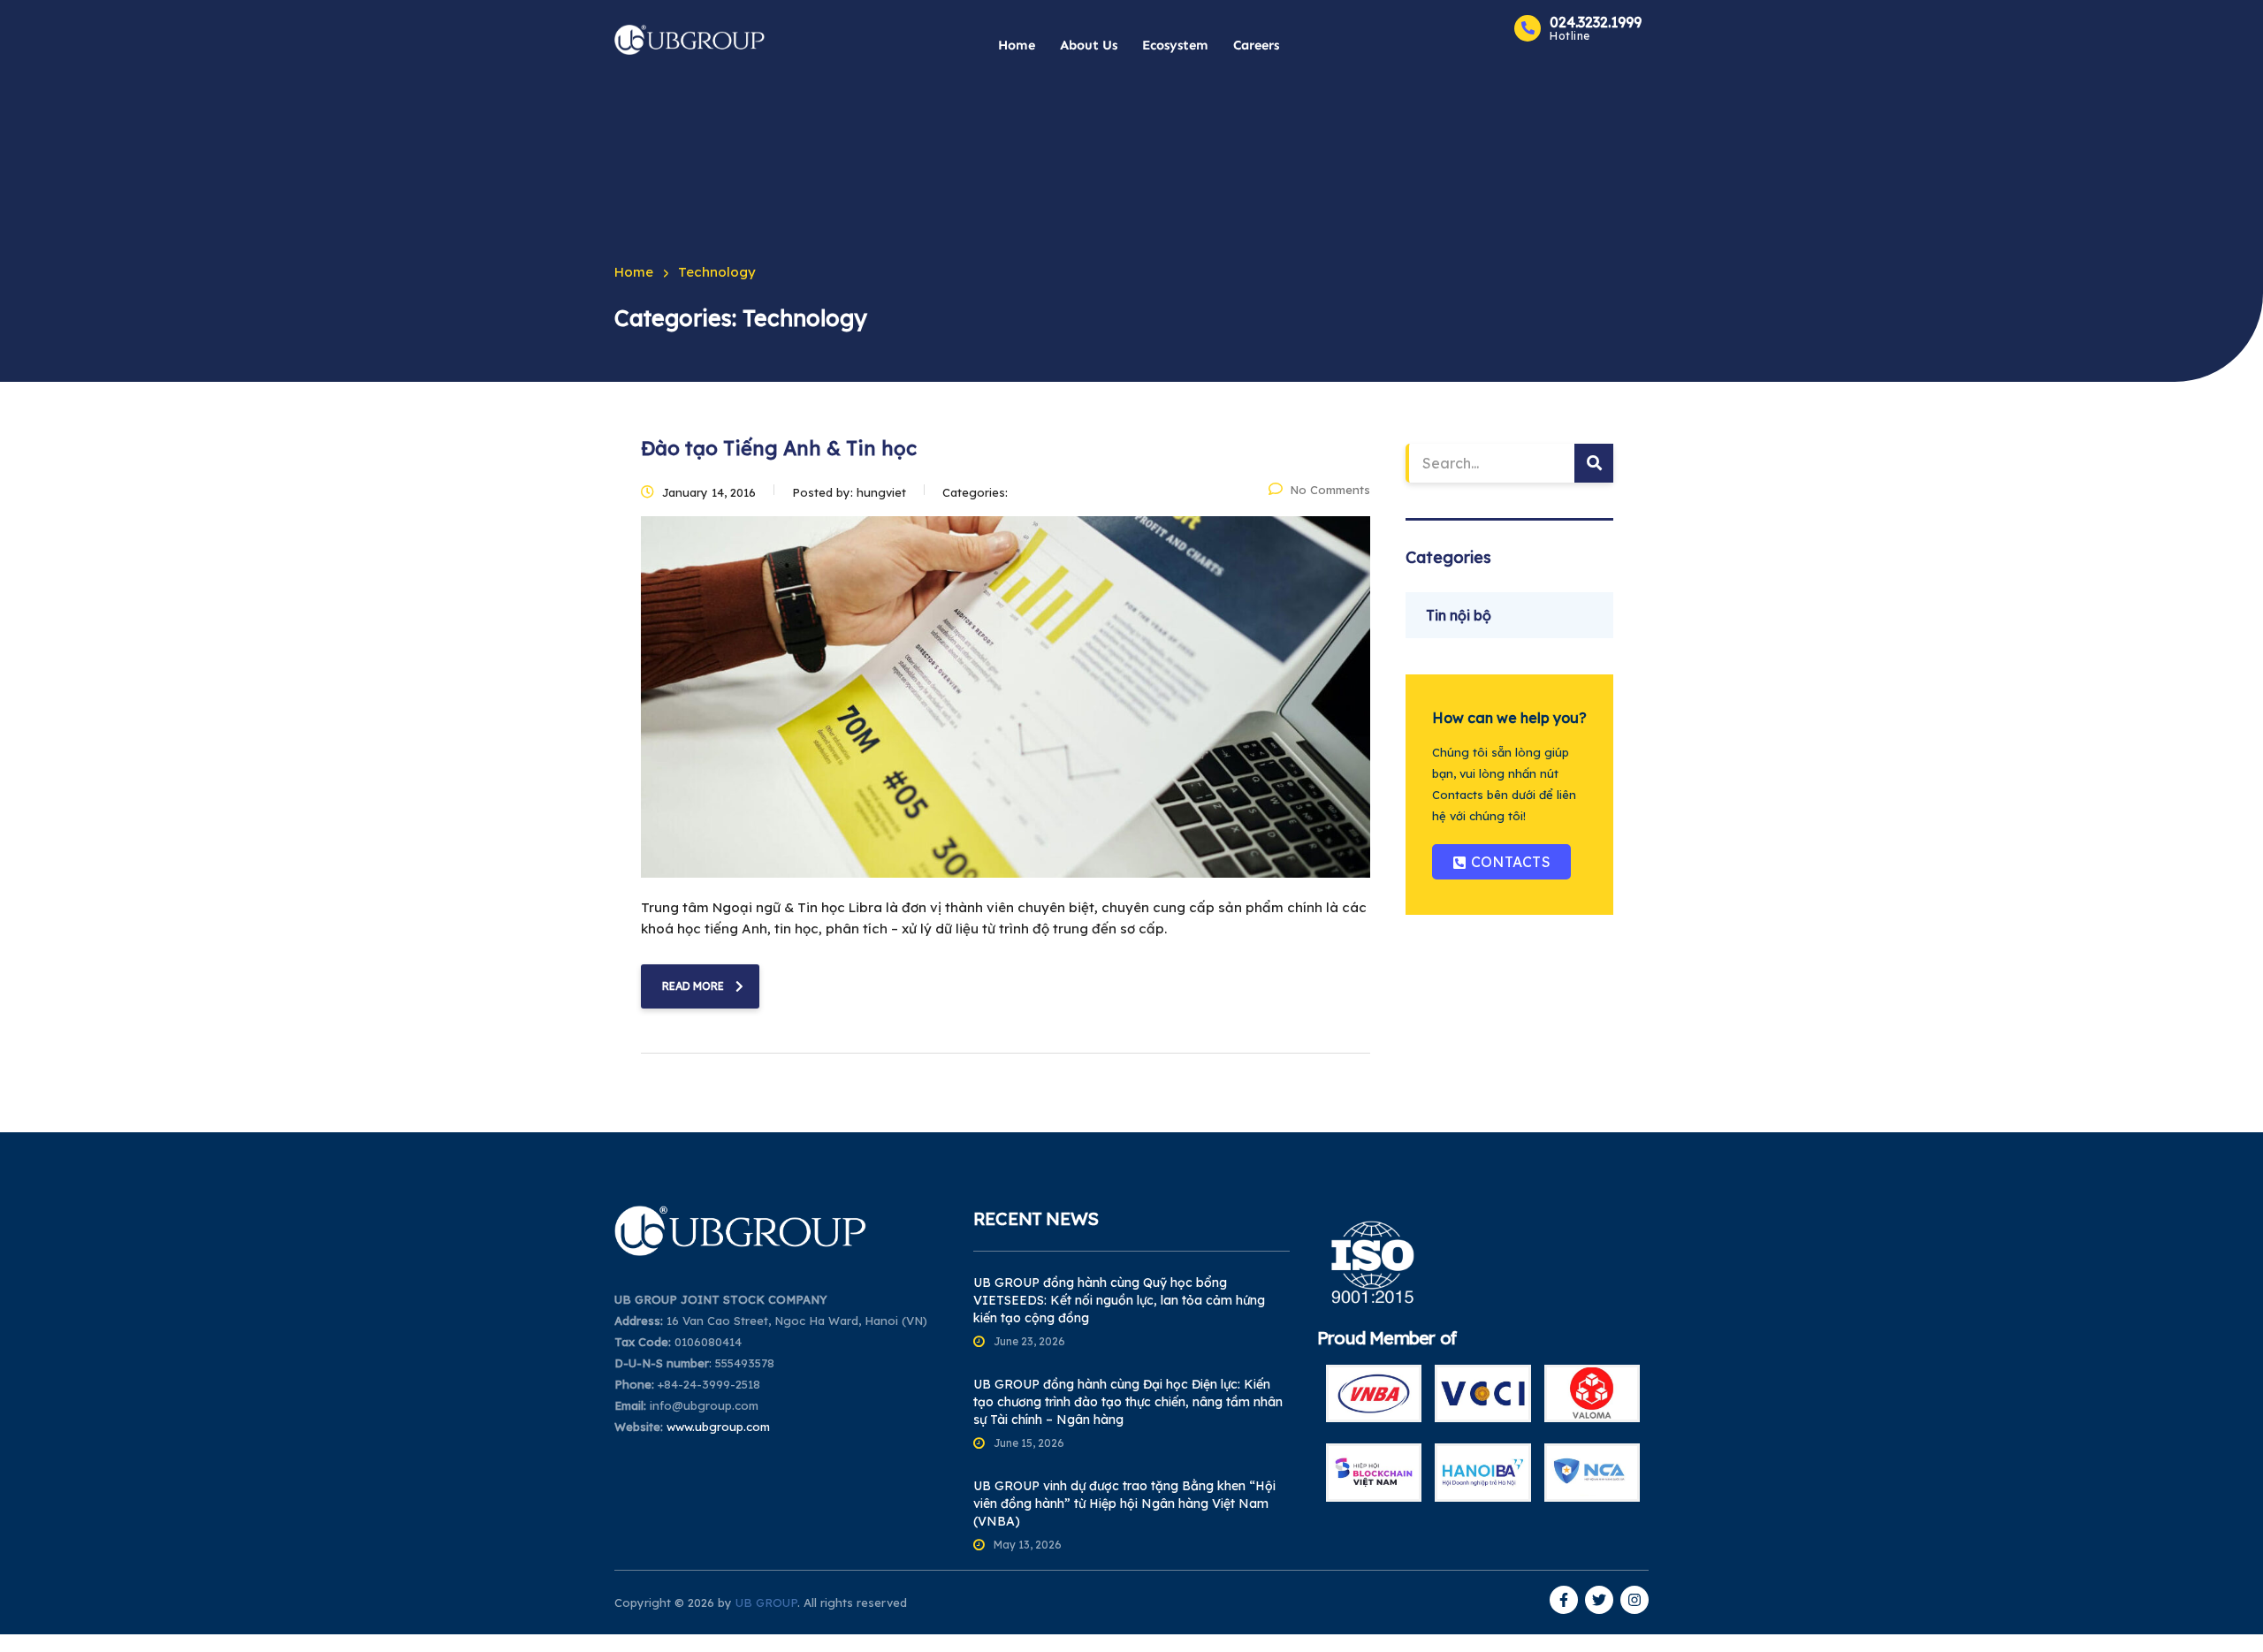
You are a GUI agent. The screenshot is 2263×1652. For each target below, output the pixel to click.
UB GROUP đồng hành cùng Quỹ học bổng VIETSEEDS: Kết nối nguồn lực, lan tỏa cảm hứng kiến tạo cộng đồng (1119, 1300)
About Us (1089, 45)
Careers (1256, 45)
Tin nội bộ (1459, 615)
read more (693, 986)
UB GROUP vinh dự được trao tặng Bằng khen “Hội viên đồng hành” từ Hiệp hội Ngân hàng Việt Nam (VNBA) (1124, 1504)
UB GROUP (766, 1603)
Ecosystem (1175, 45)
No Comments (1330, 490)
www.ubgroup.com (718, 1427)
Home (1017, 45)
